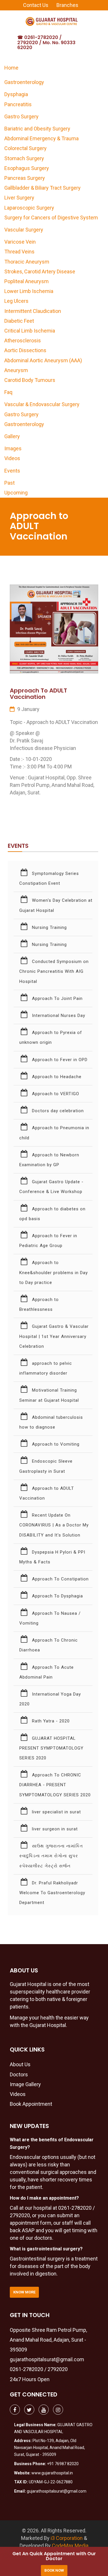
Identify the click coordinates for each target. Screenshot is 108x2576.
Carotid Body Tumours (30, 380)
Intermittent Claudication (33, 311)
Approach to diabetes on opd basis (52, 1214)
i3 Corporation (67, 2538)
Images (13, 448)
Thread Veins (19, 252)
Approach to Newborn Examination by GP (49, 1160)
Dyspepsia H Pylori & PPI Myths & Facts (52, 1557)
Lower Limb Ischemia (29, 291)
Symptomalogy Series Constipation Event (49, 878)
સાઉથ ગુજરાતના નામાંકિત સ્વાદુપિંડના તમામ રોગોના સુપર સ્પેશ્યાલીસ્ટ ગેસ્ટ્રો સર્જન (51, 1856)
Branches (67, 5)
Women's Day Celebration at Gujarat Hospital (56, 905)
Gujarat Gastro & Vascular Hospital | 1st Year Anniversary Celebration (54, 1336)
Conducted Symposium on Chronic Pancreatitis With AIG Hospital (54, 971)
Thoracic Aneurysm (27, 262)
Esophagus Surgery (27, 168)
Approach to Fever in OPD (59, 1060)
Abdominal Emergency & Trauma (41, 138)
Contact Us (36, 5)
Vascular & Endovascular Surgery (42, 404)
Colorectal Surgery (25, 148)
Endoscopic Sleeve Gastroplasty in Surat (46, 1466)
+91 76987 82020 (63, 2464)
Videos (12, 458)
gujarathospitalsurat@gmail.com (47, 2359)
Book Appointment (31, 2104)
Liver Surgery (19, 198)
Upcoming (16, 493)
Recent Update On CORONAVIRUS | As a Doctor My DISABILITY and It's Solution (54, 1525)
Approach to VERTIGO (55, 1094)
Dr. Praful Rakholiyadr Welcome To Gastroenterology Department (52, 1893)
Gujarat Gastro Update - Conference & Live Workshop (51, 1187)
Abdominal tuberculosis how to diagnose (51, 1422)
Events (12, 471)
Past (10, 483)
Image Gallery (25, 2084)
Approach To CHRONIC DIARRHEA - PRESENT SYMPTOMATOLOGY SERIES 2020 (55, 1785)
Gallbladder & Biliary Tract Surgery (42, 188)
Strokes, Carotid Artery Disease (40, 271)
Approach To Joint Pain (57, 998)
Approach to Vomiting (55, 1444)
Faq (8, 392)
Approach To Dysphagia (57, 1596)
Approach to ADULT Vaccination (47, 1493)
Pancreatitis (18, 104)
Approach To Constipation (60, 1579)
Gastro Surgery (21, 116)
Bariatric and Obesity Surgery (37, 129)
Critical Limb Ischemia (30, 331)
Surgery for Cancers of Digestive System (51, 218)
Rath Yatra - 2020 (50, 1721)
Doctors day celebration (57, 1111)
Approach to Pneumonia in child (54, 1133)
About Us (20, 2064)
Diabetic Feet (19, 321)
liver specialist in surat (56, 1812)
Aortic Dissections (25, 350)
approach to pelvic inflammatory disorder (46, 1368)
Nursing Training (49, 927)
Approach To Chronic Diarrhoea (49, 1645)
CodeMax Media (70, 2546)
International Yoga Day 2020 (50, 1699)
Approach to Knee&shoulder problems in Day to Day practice (54, 1272)
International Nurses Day (58, 1016)
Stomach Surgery (24, 158)
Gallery (12, 436)
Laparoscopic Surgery (29, 208)
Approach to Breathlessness (39, 1304)
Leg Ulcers (16, 301)
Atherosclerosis (23, 340)
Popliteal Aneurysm (26, 281)
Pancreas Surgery (25, 178)
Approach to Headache (56, 1077)
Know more (24, 2292)
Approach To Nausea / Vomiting (50, 1618)
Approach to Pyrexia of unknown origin (51, 1037)
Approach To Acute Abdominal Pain (47, 1672)
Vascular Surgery (24, 230)
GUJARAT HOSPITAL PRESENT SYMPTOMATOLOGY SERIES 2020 (51, 1748)
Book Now (54, 2570)
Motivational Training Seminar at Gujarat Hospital (49, 1395)
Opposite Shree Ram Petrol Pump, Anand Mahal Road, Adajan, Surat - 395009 (48, 2340)
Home (11, 68)
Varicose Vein (20, 242)
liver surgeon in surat (54, 1829)
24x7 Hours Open (30, 2379)
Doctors (19, 2074)
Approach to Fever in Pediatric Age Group (48, 1241)
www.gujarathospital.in (52, 2473)
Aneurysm (16, 370)
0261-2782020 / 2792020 (39, 2369)
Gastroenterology (24, 82)
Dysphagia (16, 94)
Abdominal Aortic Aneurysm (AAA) (43, 360)
